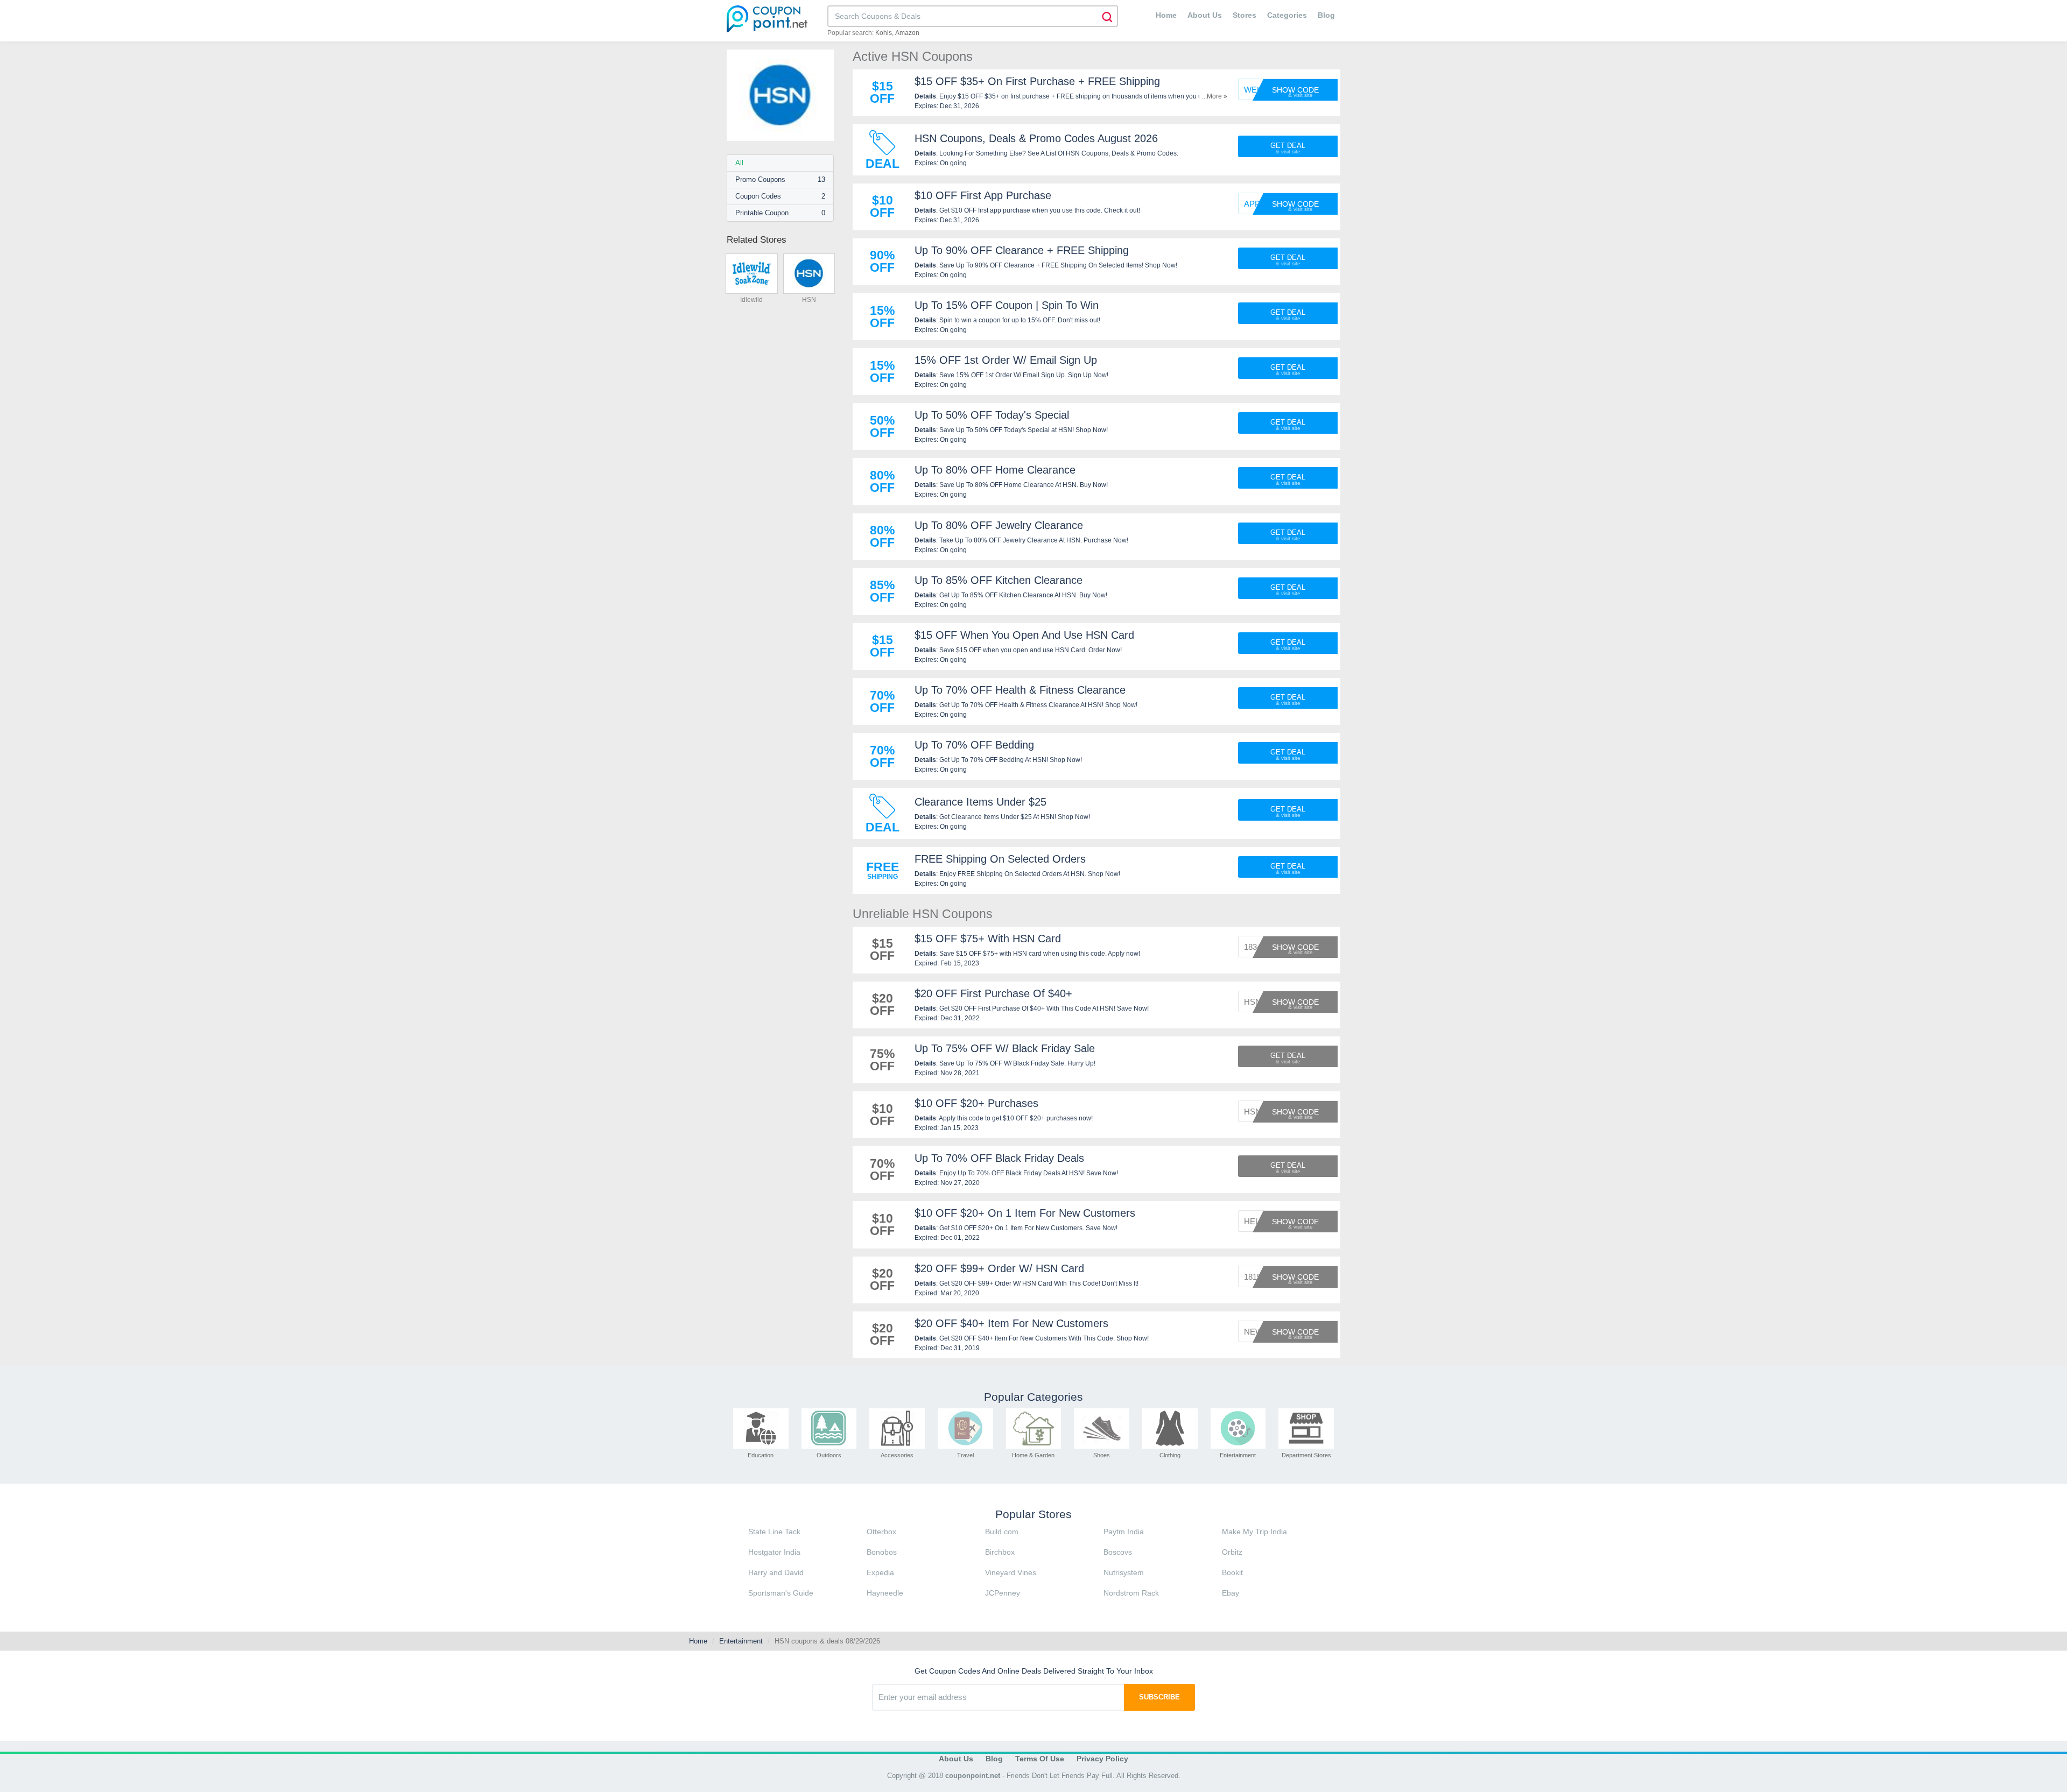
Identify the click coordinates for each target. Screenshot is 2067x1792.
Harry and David (776, 1572)
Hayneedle (885, 1593)
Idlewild (751, 300)
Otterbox (881, 1532)
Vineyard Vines (1011, 1572)
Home (1166, 15)
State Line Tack (774, 1532)
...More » (1215, 96)
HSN (809, 300)
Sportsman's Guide (781, 1593)
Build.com (1002, 1532)
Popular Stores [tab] (1033, 1514)
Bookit (1232, 1572)
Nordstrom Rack (1131, 1593)
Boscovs (1118, 1552)
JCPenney (1003, 1593)
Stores (1245, 15)
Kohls (884, 33)
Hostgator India (774, 1552)
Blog (1326, 15)
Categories (1287, 15)
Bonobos (882, 1552)
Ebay (1231, 1593)
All (739, 163)
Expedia (880, 1572)
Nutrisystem (1124, 1572)
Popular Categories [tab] (1033, 1397)
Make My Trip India (1254, 1532)
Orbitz (1232, 1552)
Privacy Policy (1102, 1759)
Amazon (907, 33)
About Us (1205, 15)
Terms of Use (1040, 1759)
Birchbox (1000, 1552)
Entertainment (741, 1641)
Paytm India (1124, 1532)
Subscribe (1159, 1697)
